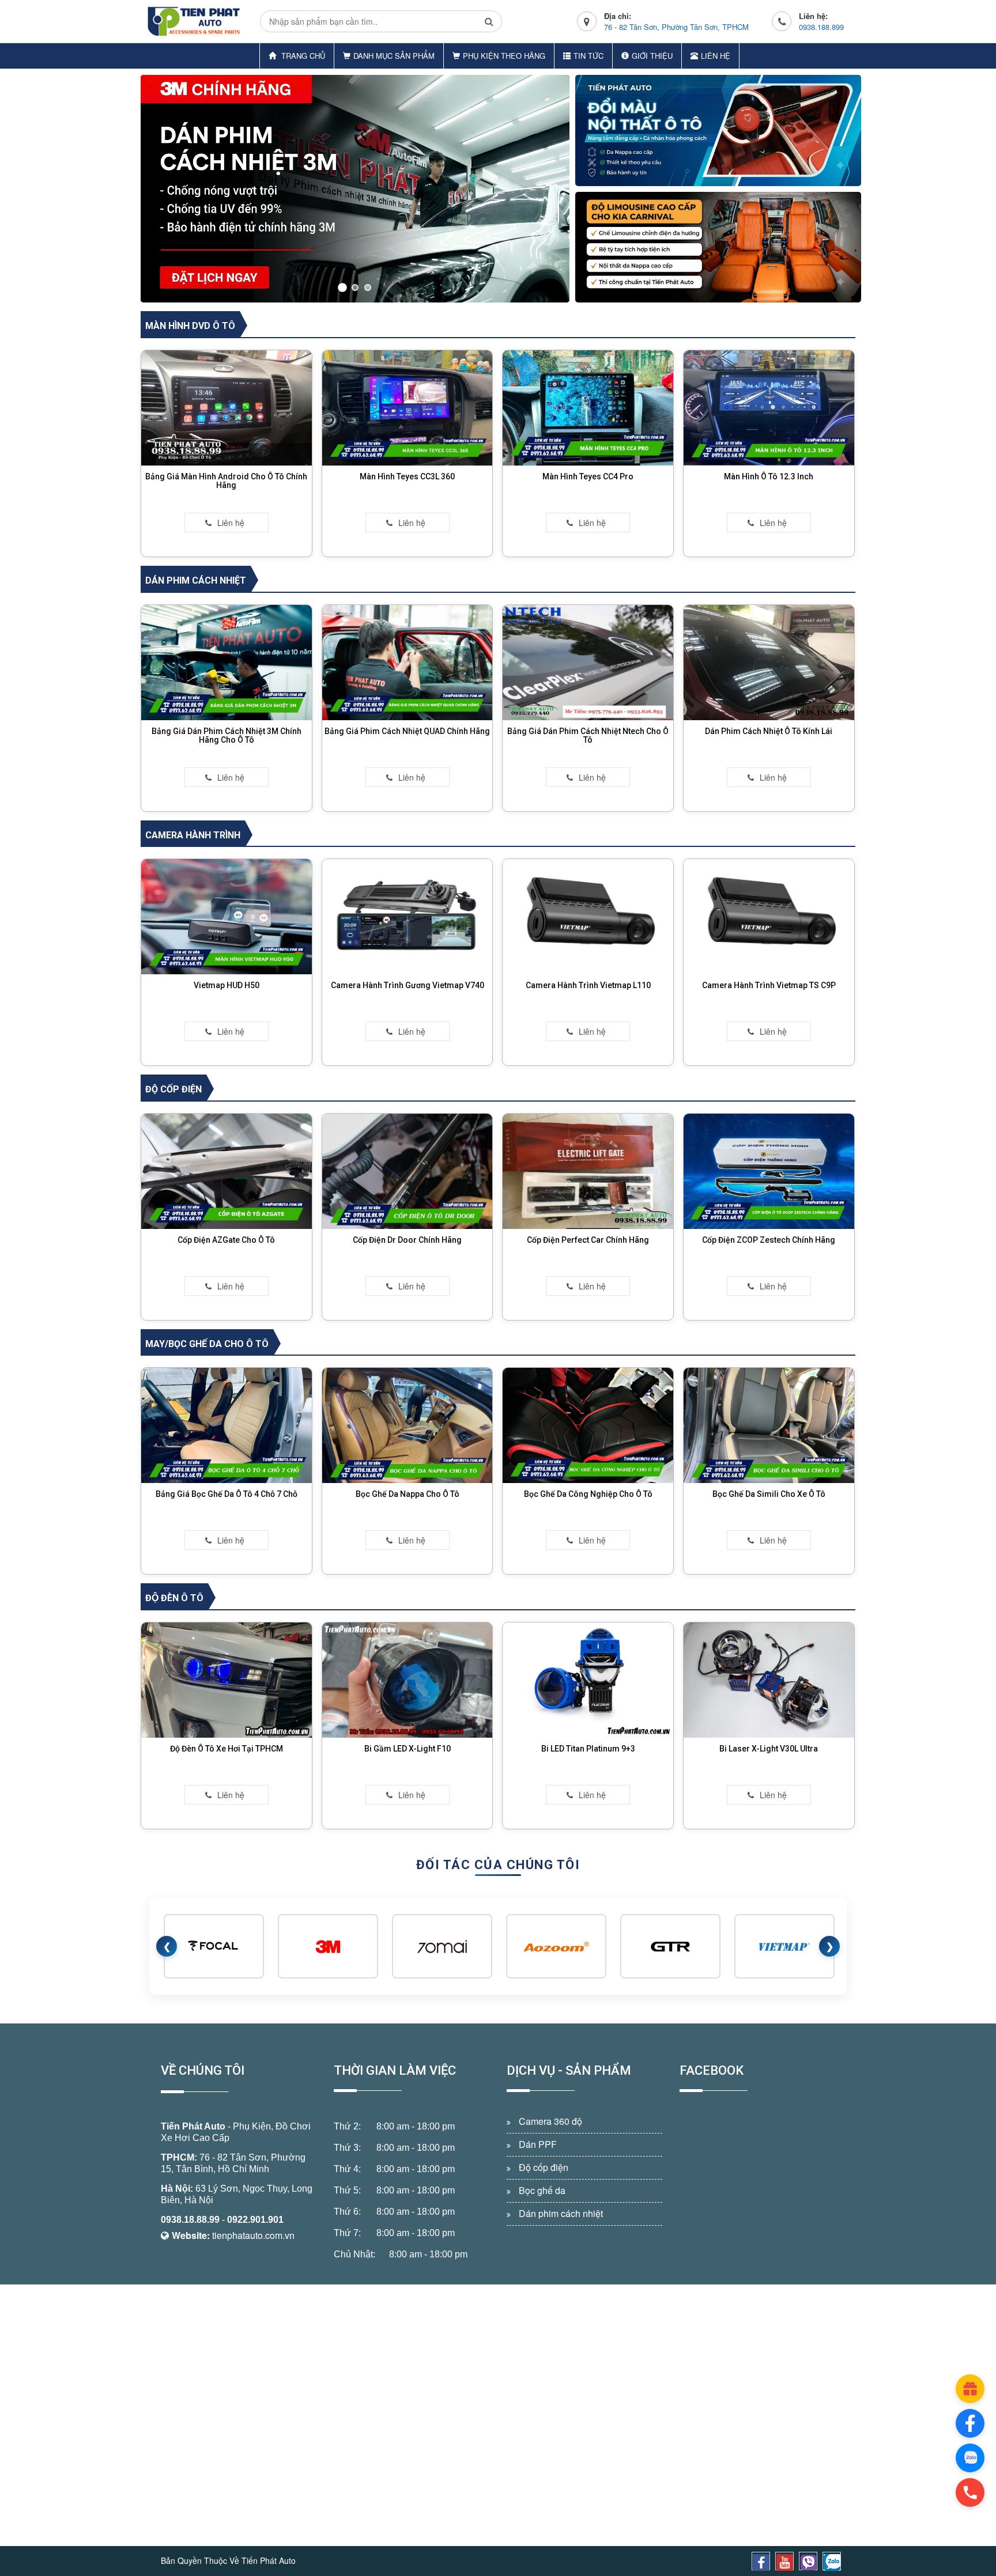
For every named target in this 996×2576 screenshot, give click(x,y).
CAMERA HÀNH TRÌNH (193, 835)
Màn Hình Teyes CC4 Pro (588, 476)
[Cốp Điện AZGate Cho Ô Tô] (227, 1170)
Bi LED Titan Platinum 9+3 (588, 1749)
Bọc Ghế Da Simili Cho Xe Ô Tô (769, 1494)
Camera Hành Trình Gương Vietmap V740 (408, 985)
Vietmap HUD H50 (227, 985)
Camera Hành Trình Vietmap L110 (588, 985)
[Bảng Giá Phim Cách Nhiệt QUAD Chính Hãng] (408, 661)
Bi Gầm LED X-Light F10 (408, 1749)
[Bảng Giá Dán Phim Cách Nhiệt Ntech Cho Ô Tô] (588, 661)
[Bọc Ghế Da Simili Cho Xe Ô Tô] (769, 1424)
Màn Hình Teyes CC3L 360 (407, 476)
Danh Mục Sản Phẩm (394, 56)
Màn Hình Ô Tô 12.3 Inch (769, 476)
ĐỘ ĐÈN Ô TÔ (174, 1598)
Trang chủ (302, 56)
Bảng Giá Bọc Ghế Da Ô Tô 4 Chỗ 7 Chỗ (227, 1494)
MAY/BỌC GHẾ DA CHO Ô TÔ (207, 1344)
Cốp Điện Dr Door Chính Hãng (407, 1240)
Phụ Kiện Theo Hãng (504, 56)
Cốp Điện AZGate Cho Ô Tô (226, 1240)
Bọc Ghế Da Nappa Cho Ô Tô (408, 1494)
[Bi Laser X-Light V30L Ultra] (769, 1679)
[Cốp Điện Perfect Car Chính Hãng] (588, 1170)
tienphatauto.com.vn (253, 2235)
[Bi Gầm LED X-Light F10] (408, 1679)
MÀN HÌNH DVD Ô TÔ (190, 326)
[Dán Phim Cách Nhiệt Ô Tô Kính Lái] (769, 661)
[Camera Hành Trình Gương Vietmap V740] (408, 916)
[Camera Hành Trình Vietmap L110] (588, 916)
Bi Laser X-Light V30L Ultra (769, 1749)
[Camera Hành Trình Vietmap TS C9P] (769, 916)
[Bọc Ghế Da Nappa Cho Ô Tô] (408, 1424)
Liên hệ (716, 56)
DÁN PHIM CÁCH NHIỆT (196, 580)
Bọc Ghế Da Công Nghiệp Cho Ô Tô (588, 1494)
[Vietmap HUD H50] (227, 916)
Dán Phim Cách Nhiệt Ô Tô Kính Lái (769, 731)
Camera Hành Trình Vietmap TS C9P (769, 985)
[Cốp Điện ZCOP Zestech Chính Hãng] (769, 1170)
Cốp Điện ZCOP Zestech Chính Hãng (769, 1240)
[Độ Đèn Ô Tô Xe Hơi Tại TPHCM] (227, 1679)
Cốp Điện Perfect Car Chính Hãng (588, 1240)
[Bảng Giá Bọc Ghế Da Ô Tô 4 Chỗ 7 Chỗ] (227, 1424)
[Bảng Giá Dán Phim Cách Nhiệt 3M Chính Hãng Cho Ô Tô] (227, 661)
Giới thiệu (652, 56)
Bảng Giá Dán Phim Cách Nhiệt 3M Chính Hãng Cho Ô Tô (227, 735)
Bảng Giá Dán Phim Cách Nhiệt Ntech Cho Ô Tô (588, 735)
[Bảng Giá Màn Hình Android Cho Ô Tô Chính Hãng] (227, 407)
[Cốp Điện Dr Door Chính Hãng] (408, 1170)
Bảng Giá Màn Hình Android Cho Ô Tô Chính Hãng (226, 481)
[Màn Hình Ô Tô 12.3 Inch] (769, 407)
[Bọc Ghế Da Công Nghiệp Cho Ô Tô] (588, 1424)
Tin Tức (588, 56)
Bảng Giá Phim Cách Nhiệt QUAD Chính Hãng (407, 731)
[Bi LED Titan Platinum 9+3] (588, 1679)
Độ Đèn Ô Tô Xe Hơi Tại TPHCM (227, 1749)
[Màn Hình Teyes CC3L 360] (408, 407)
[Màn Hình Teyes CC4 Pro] (588, 407)
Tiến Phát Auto (193, 2126)
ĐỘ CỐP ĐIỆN (173, 1089)
